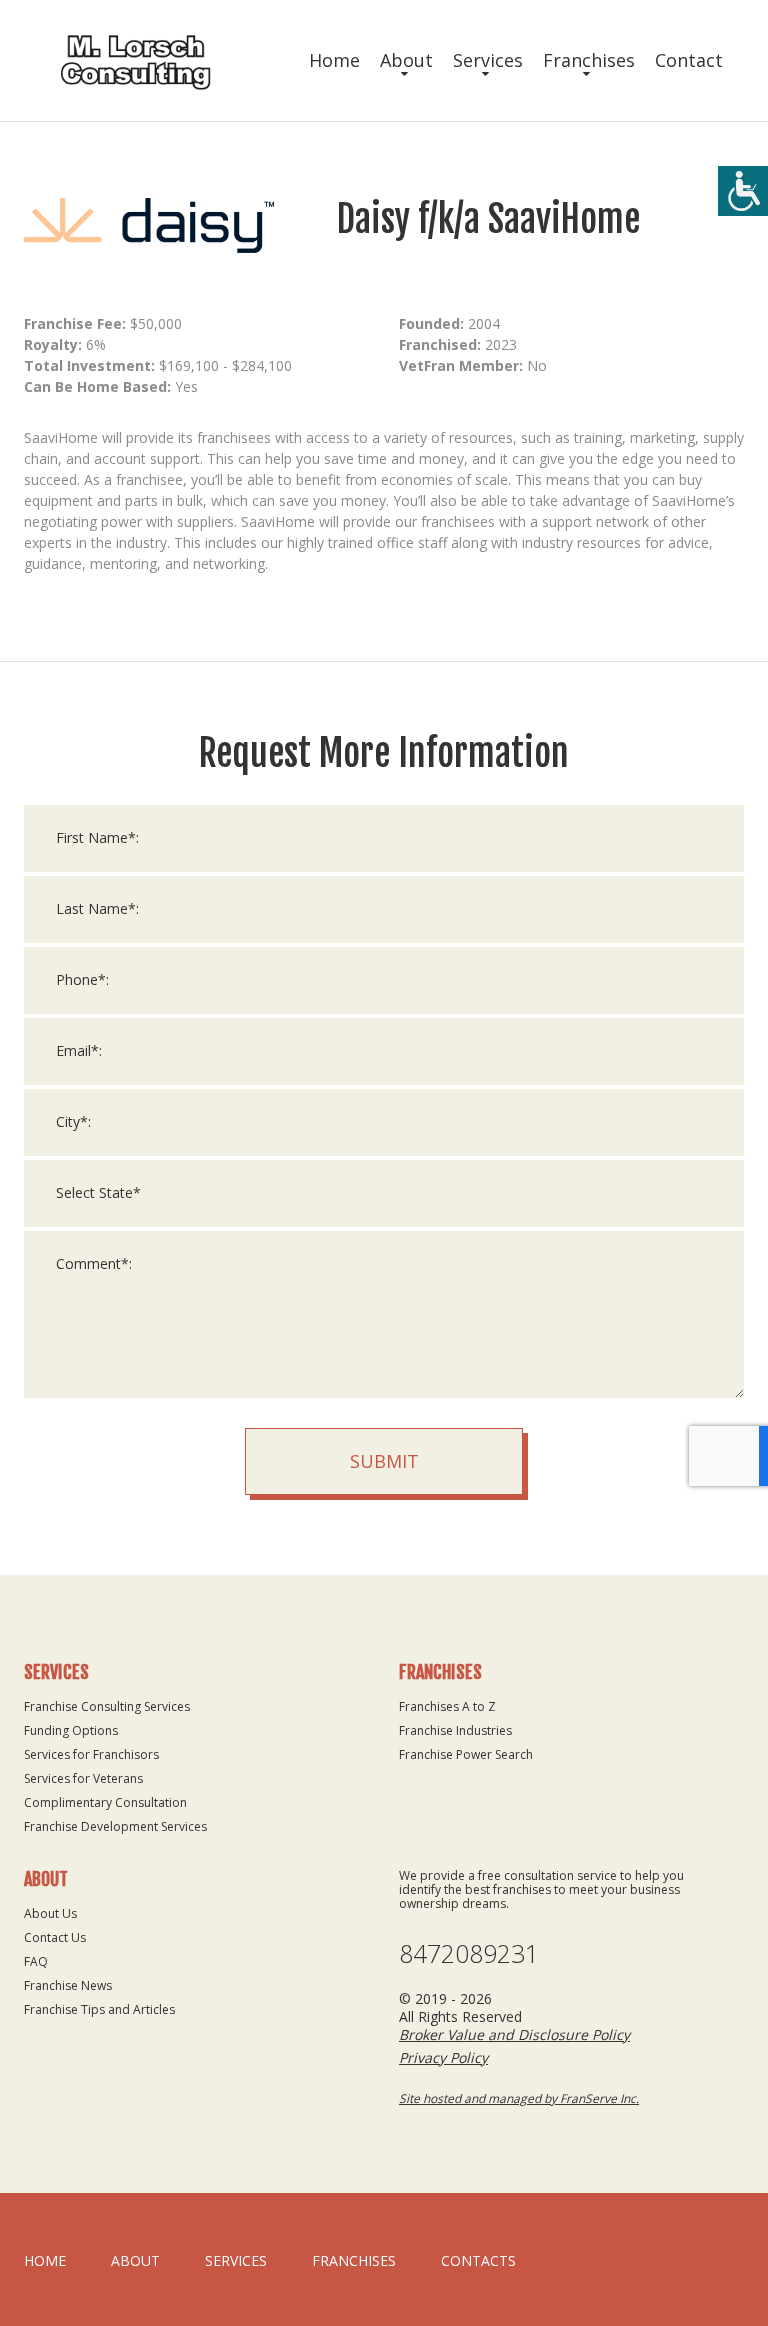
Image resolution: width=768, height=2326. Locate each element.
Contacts (478, 2260)
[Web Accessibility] (743, 191)
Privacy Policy (443, 2057)
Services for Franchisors (91, 1754)
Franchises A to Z (447, 1706)
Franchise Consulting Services (107, 1706)
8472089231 (469, 1953)
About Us (50, 1913)
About (406, 60)
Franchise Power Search (466, 1754)
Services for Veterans (83, 1778)
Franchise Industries (455, 1730)
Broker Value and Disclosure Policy (514, 2034)
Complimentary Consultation (105, 1802)
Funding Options (71, 1730)
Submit (384, 1461)
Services (488, 60)
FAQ (36, 1961)
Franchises (589, 60)
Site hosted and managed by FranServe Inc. (519, 2098)
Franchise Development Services (115, 1826)
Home (334, 60)
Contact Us (55, 1937)
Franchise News (68, 1985)
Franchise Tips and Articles (99, 2009)
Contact (689, 60)
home (45, 2260)
